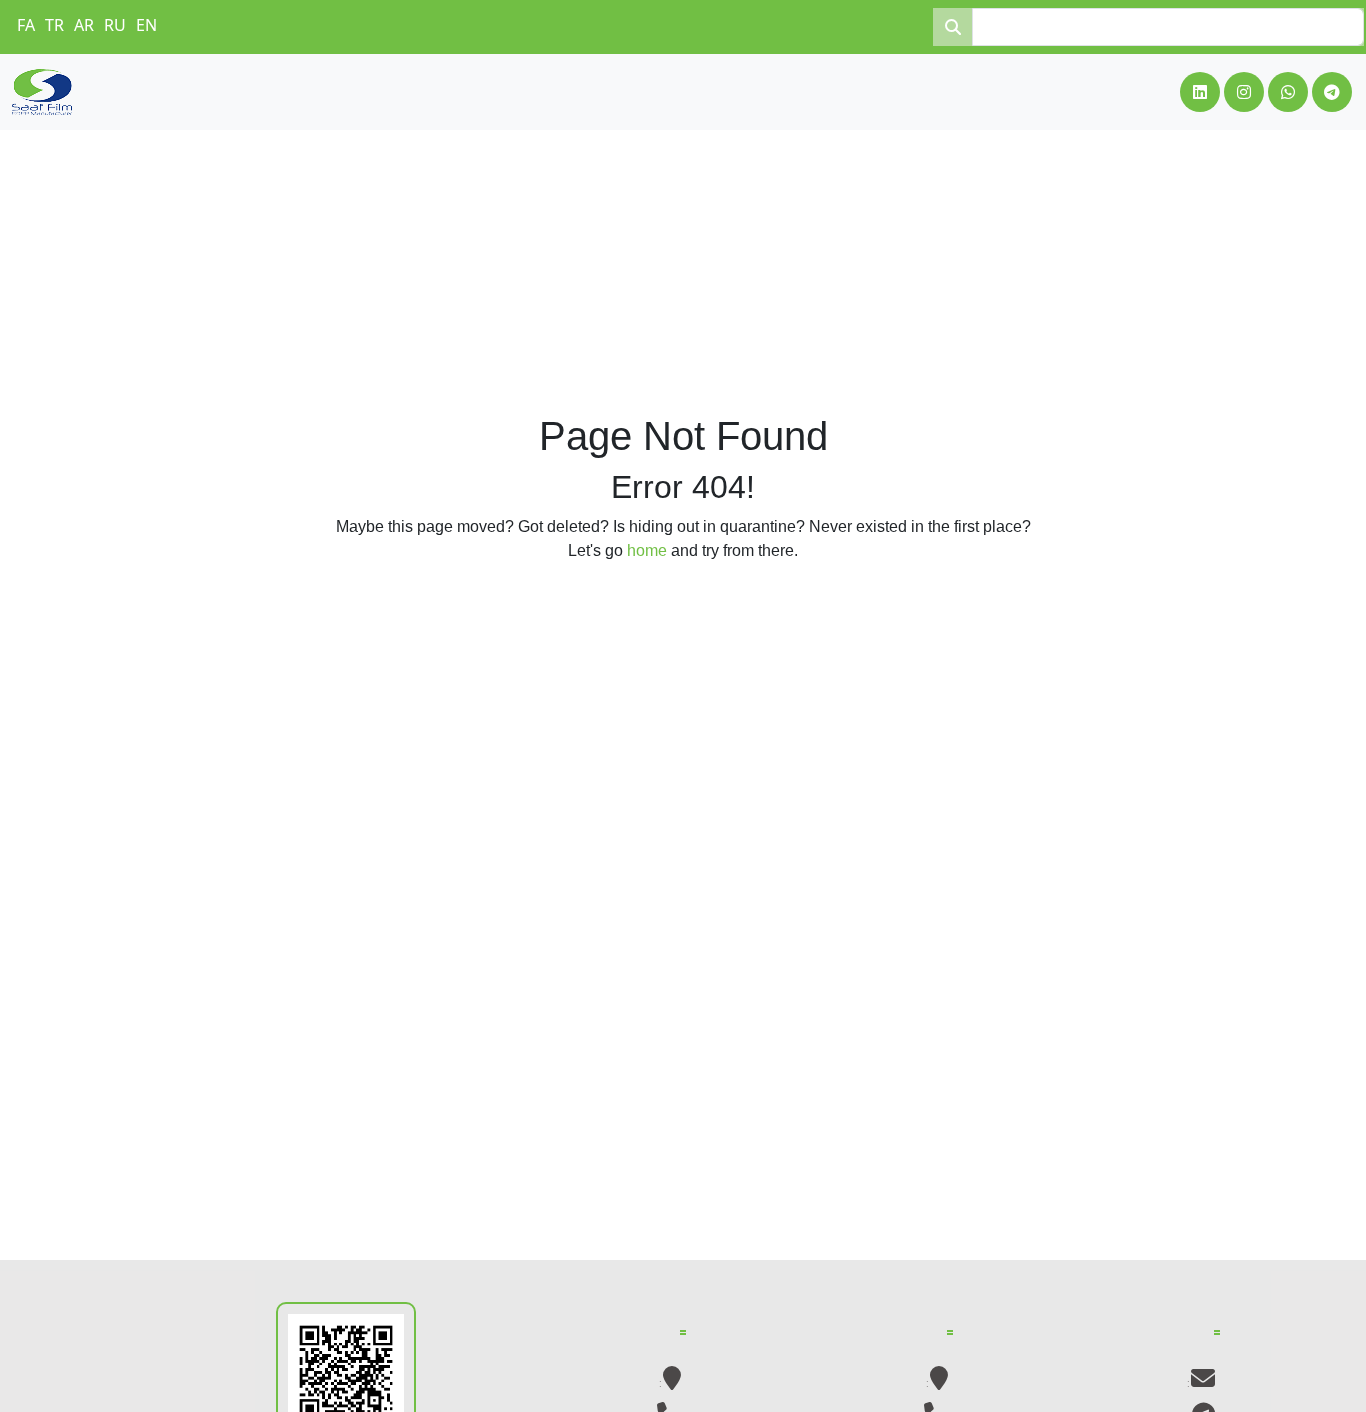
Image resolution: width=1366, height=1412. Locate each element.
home (647, 550)
